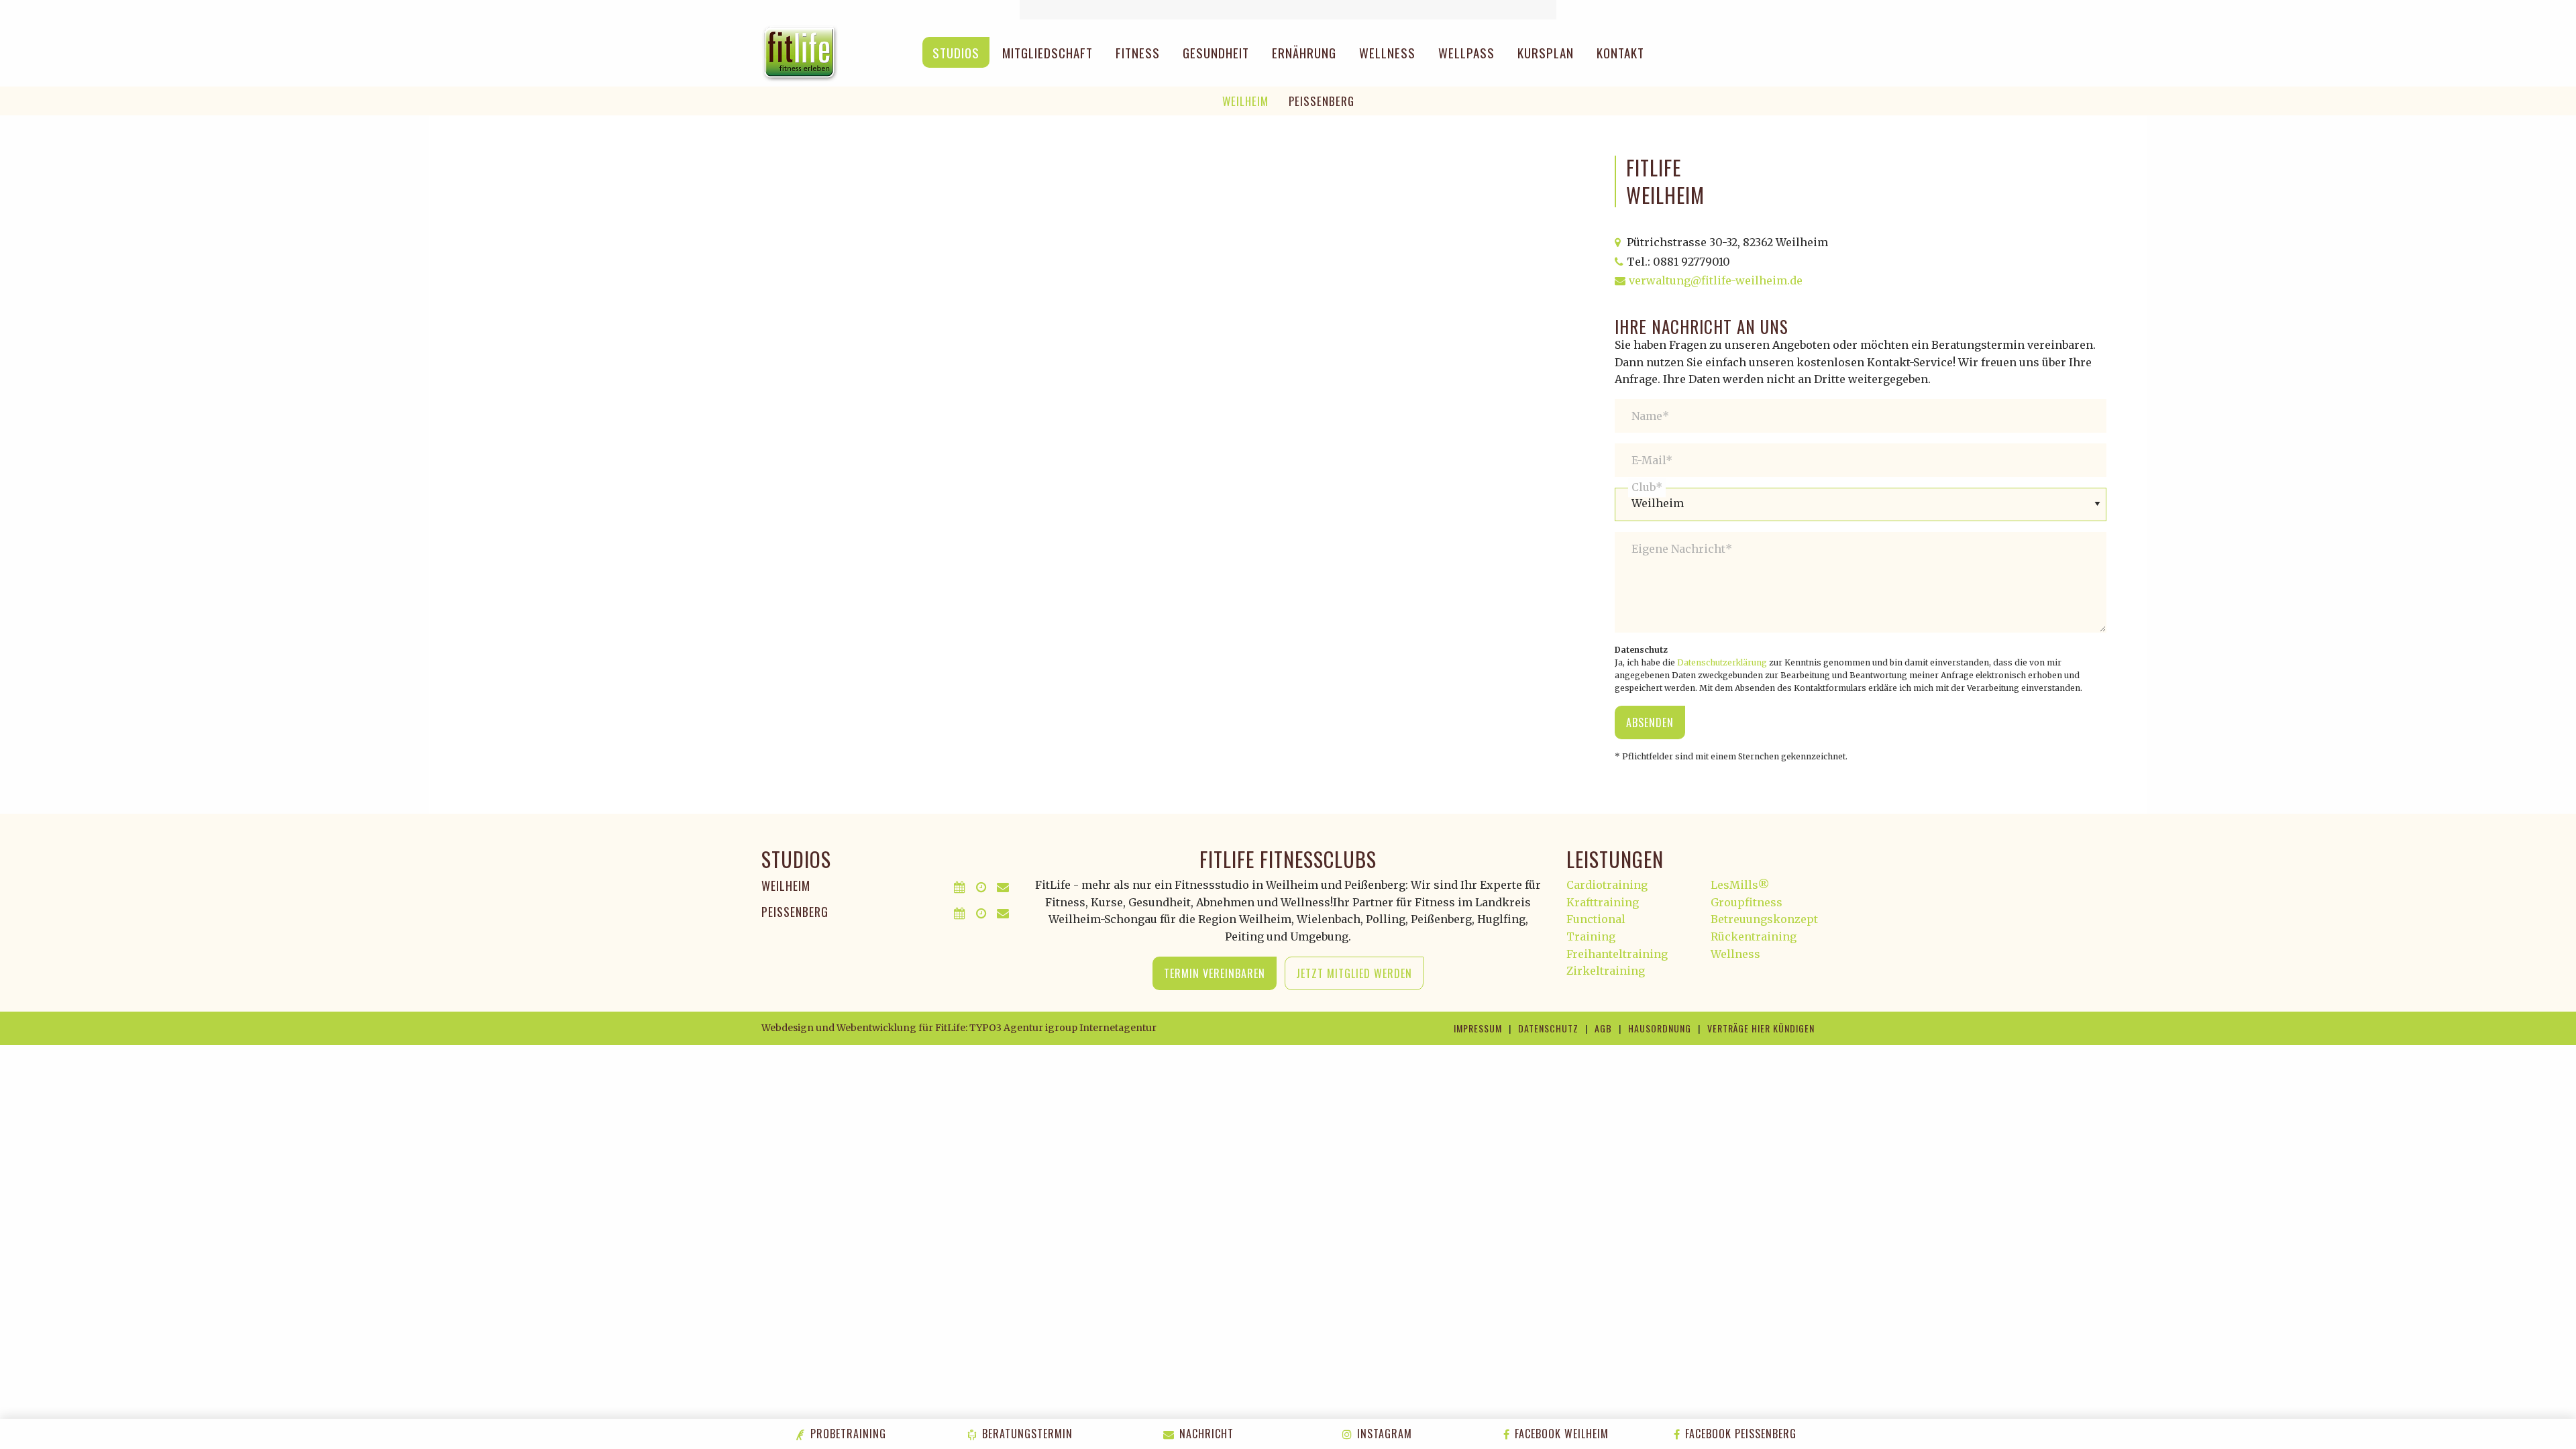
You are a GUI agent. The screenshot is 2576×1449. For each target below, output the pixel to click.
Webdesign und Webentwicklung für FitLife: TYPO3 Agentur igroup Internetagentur (959, 1028)
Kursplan (1546, 52)
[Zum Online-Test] (1288, 10)
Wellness (1387, 52)
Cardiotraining (1607, 885)
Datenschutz (1548, 1028)
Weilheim (1245, 101)
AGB (1603, 1028)
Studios (956, 52)
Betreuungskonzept (1764, 919)
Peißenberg (1322, 101)
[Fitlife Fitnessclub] (800, 52)
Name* (1650, 416)
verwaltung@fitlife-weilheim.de (1716, 280)
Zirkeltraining (1606, 971)
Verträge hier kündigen (1761, 1028)
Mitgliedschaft (1048, 52)
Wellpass (1466, 52)
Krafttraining (1603, 902)
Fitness (1138, 52)
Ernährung (1304, 52)
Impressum (1478, 1028)
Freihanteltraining (1617, 954)
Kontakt (1620, 52)
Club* (1647, 487)
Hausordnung (1660, 1028)
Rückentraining (1754, 936)
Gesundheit (1216, 52)
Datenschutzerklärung (1722, 662)
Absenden (1650, 722)
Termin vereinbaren (1215, 973)
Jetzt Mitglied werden (1354, 973)
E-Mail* (1652, 460)
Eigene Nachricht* (1682, 549)
